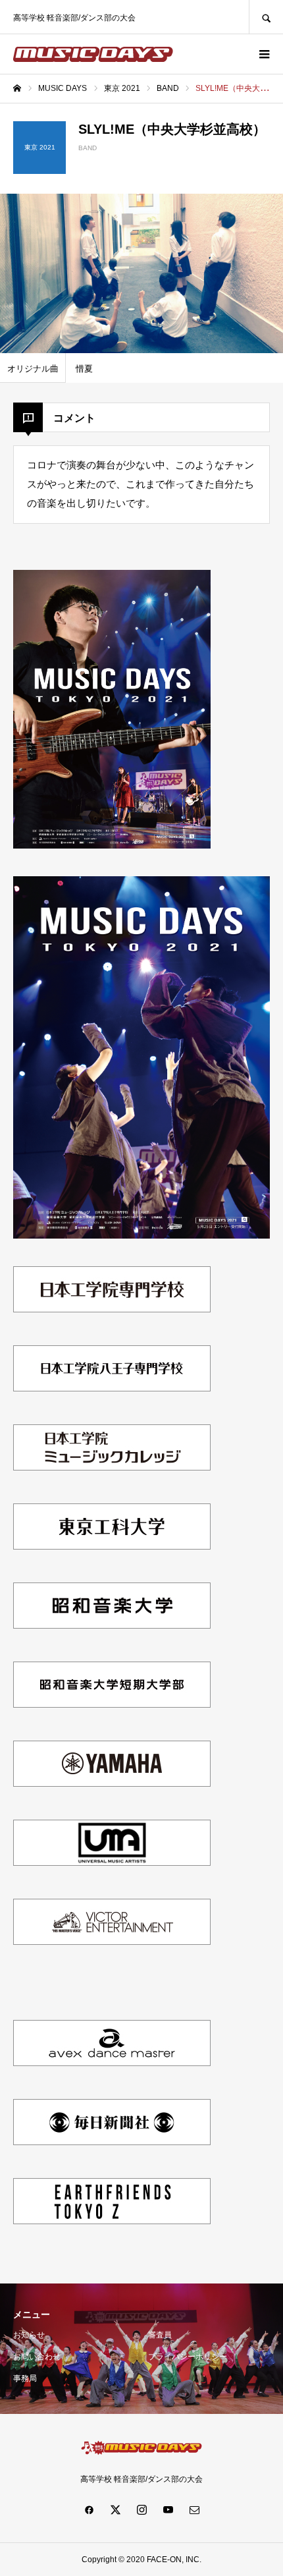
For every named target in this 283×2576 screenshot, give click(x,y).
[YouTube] (168, 2509)
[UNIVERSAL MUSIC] (112, 1867)
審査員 (160, 2335)
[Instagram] (141, 2509)
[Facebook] (89, 2509)
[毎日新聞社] (112, 2146)
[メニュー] (263, 54)
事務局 (25, 2378)
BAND (88, 148)
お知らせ (29, 2335)
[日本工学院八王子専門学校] (112, 1392)
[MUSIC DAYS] (93, 54)
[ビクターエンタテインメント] (112, 1946)
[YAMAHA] (112, 1788)
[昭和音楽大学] (112, 1630)
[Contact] (194, 2509)
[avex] (112, 2067)
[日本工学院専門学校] (112, 1313)
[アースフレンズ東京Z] (112, 2225)
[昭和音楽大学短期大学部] (112, 1709)
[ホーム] (17, 88)
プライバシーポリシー (188, 2357)
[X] (115, 2509)
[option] (141, 273)
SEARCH (266, 17)
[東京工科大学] (112, 1551)
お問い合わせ (37, 2357)
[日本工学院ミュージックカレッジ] (112, 1471)
